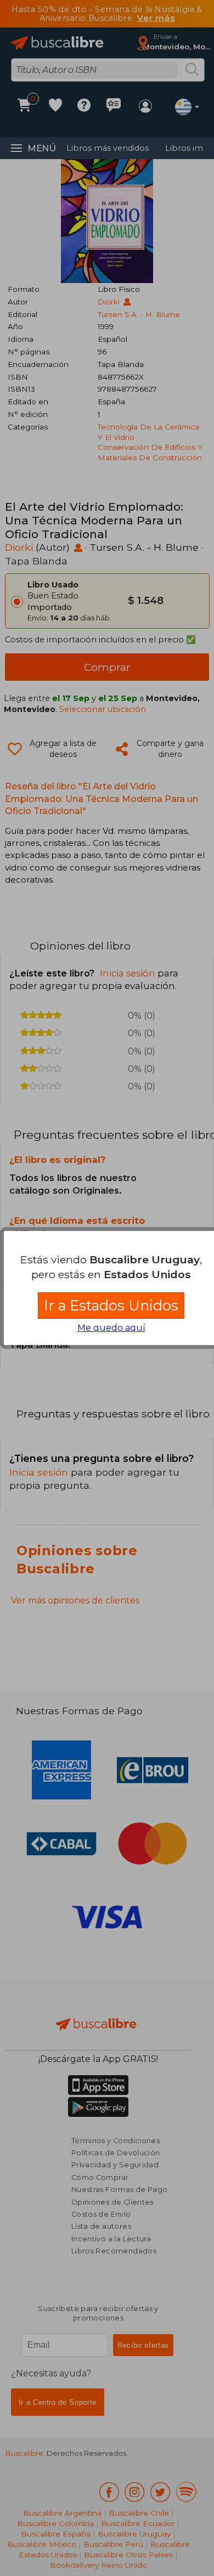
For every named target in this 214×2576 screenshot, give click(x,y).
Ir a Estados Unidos (111, 1305)
